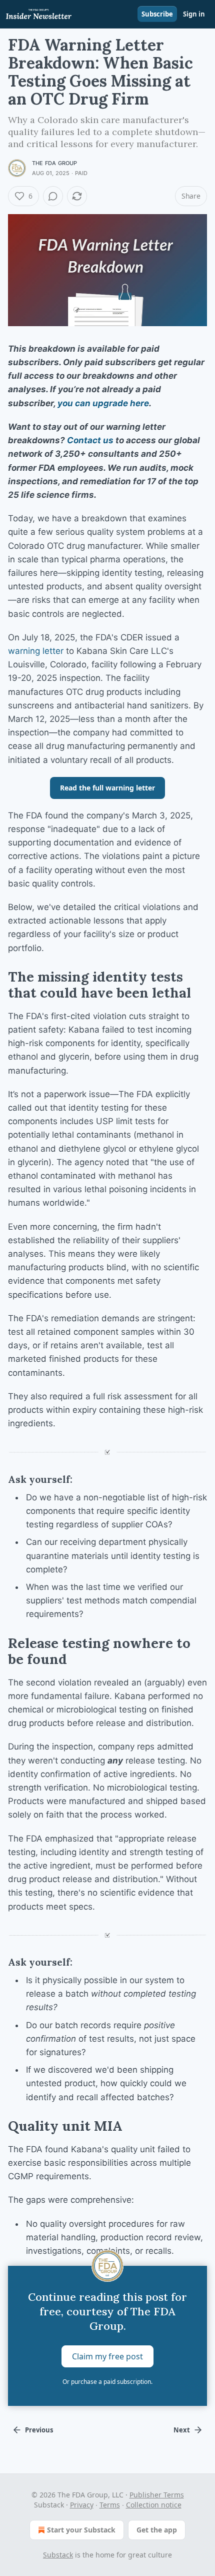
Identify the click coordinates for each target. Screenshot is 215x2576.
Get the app (157, 2530)
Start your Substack (81, 2530)
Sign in (194, 14)
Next (182, 2430)
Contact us (90, 440)
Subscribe (157, 14)
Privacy (82, 2505)
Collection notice (154, 2505)
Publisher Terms (157, 2495)
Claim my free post (107, 2356)
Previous (39, 2430)
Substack (58, 2555)
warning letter (36, 651)
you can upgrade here (103, 403)
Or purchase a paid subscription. (107, 2382)
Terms (110, 2505)
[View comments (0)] (53, 196)
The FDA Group (55, 163)
